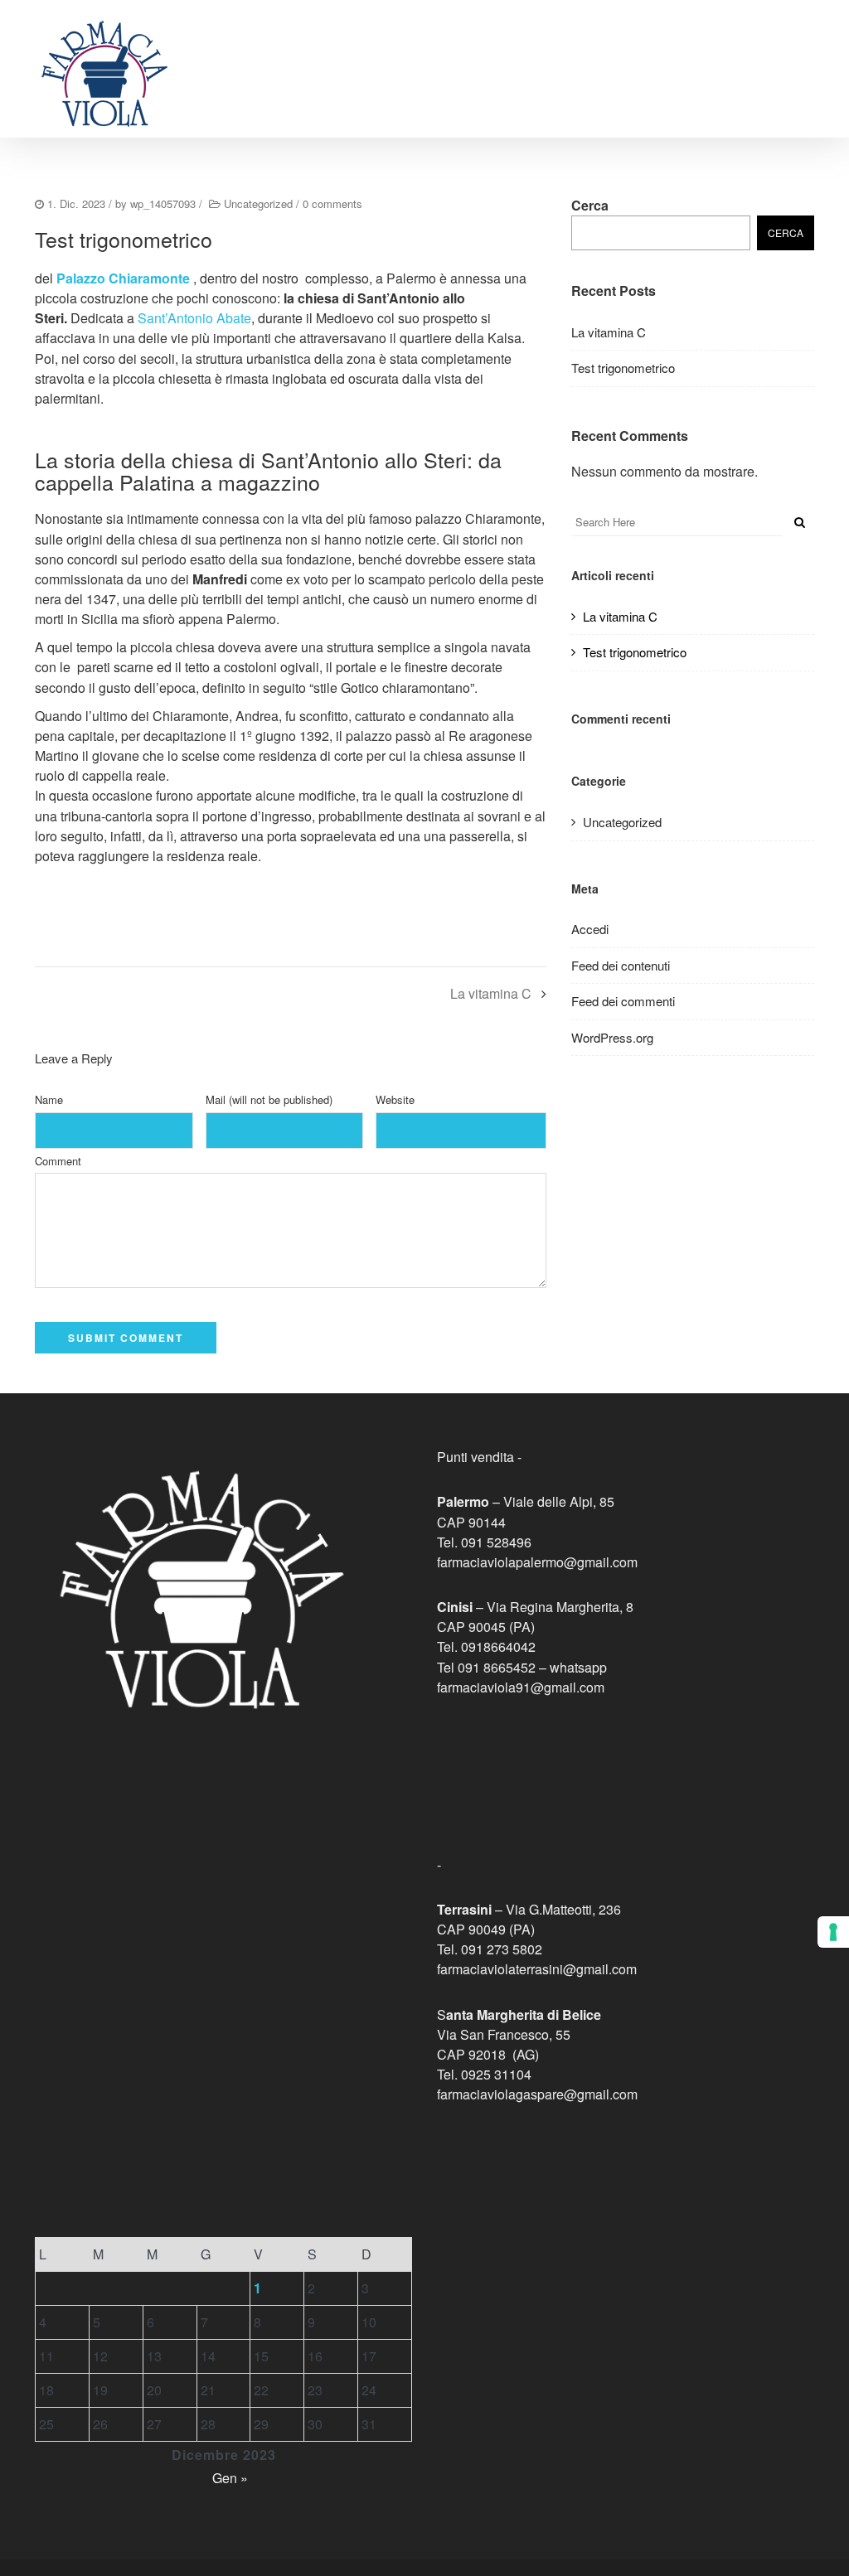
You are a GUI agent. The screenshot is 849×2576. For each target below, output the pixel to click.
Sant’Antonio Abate (194, 318)
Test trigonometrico (623, 368)
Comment (58, 1161)
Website (395, 1099)
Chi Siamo (418, 51)
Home (357, 51)
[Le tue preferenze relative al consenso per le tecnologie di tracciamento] (833, 1932)
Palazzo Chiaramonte (123, 278)
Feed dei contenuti (621, 965)
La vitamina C (491, 993)
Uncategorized (258, 203)
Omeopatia (717, 51)
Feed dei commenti (623, 1001)
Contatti (789, 51)
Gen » (230, 2478)
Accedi (590, 929)
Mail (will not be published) (269, 1099)
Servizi (481, 51)
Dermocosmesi (560, 51)
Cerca (590, 205)
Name (49, 1099)
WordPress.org (612, 1037)
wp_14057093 (163, 203)
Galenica (644, 51)
